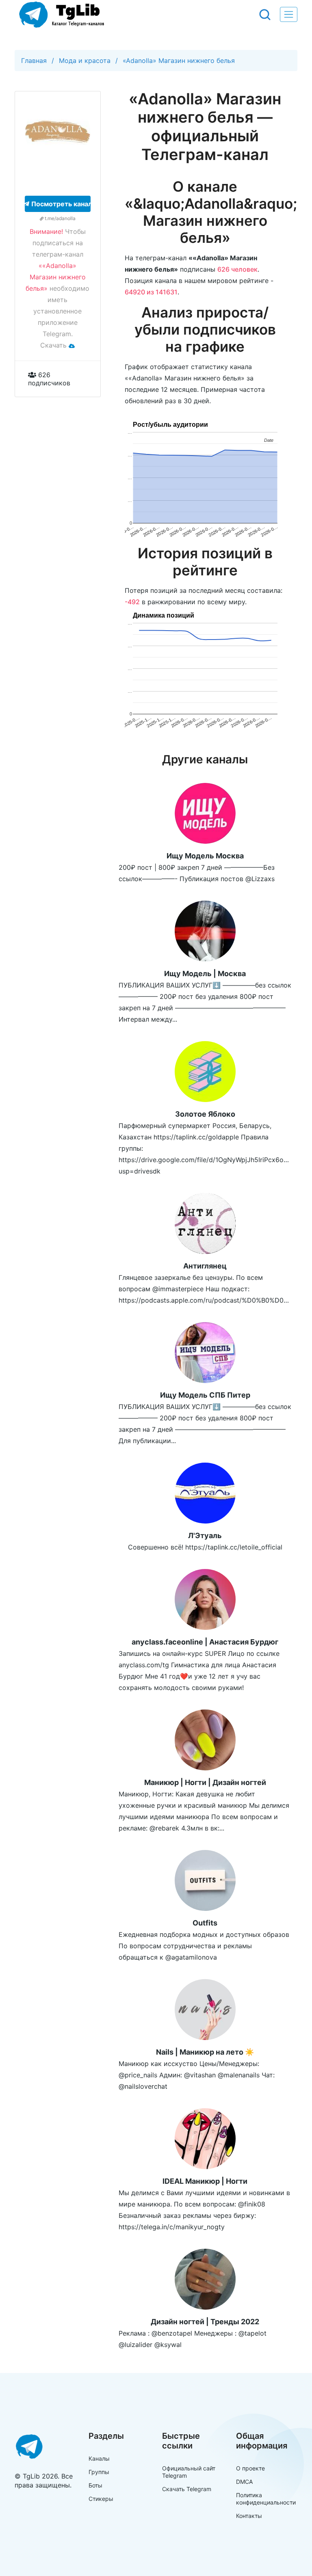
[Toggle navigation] (289, 14)
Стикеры (101, 2499)
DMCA (244, 2482)
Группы (99, 2472)
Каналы (99, 2458)
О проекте (250, 2468)
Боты (95, 2485)
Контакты (249, 2516)
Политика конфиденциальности (266, 2499)
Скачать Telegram (187, 2489)
